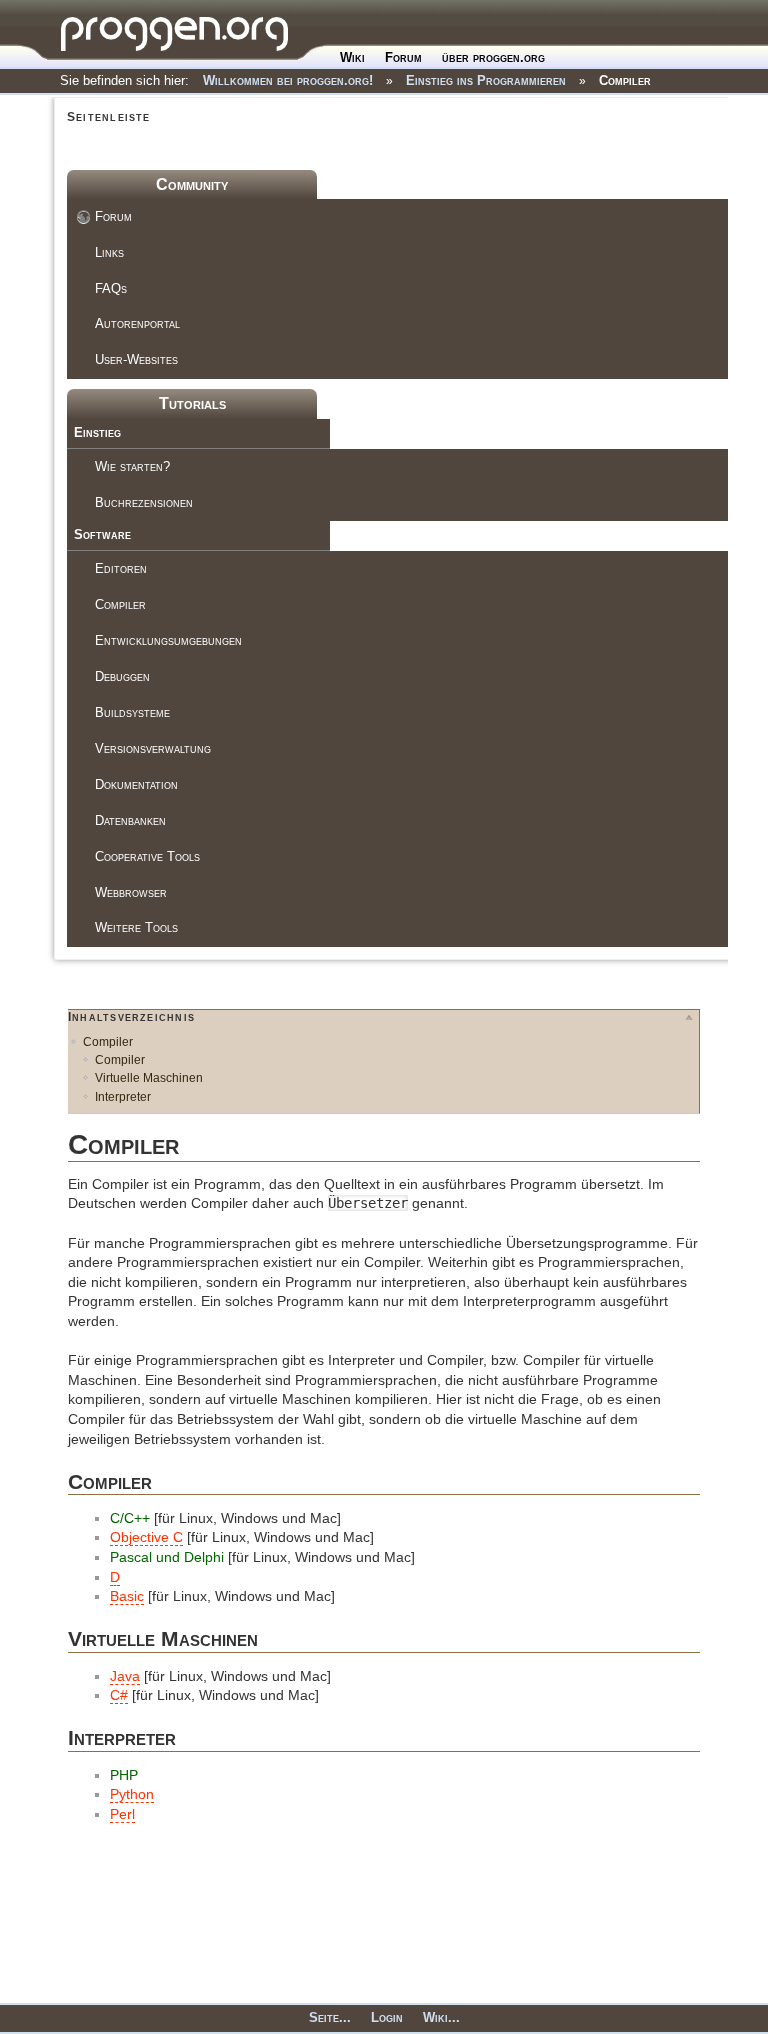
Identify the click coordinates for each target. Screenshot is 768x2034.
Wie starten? (132, 466)
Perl (122, 1814)
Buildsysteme (132, 712)
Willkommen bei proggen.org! (288, 80)
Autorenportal (137, 323)
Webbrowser (131, 892)
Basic (127, 1596)
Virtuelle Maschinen (149, 1078)
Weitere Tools (136, 927)
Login (387, 2017)
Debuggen (122, 676)
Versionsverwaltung (153, 748)
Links (109, 252)
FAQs (111, 288)
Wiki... (441, 2017)
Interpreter (123, 1097)
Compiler (625, 80)
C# (119, 1695)
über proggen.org (493, 57)
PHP (124, 1775)
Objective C (146, 1537)
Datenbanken (130, 820)
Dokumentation (136, 784)
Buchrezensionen (144, 502)
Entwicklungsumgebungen (168, 640)
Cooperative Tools (147, 856)
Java (125, 1676)
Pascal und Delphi (167, 1557)
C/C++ (130, 1518)
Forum (403, 57)
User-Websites (136, 359)
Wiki (352, 57)
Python (132, 1794)
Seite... (330, 2017)
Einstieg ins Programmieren (486, 80)
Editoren (121, 568)
